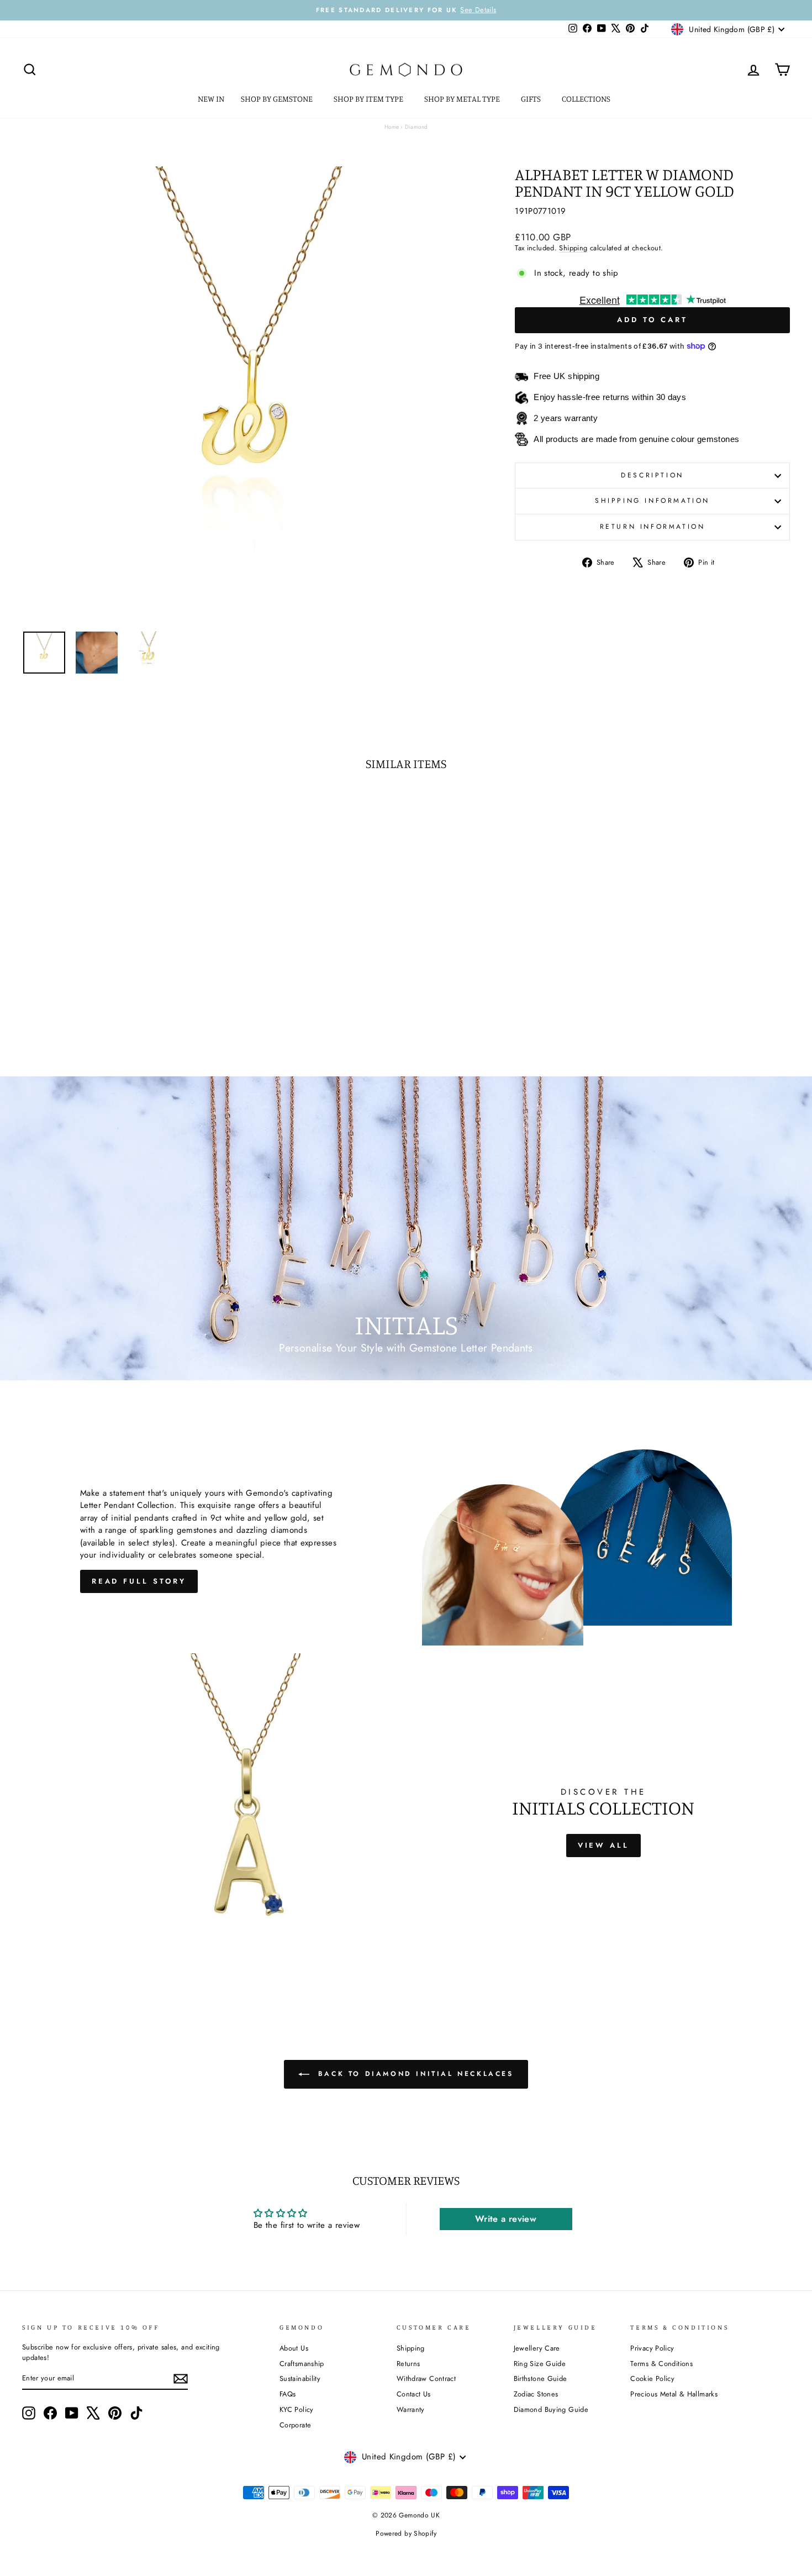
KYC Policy (297, 2409)
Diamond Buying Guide (551, 2409)
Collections (587, 99)
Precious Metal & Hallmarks (674, 2394)
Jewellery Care (537, 2348)
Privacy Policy (652, 2348)
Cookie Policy (652, 2378)
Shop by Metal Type (463, 99)
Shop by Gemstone (278, 99)
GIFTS (532, 99)
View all (603, 1845)
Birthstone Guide (541, 2378)
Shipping (573, 248)
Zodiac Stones (536, 2394)
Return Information (653, 527)
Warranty (411, 2409)
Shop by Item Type (369, 99)
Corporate (295, 2425)
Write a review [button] (506, 2219)
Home (392, 127)
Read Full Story (139, 1581)
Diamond (416, 127)
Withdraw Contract (426, 2378)
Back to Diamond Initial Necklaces (413, 2074)
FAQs (288, 2394)
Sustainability (300, 2378)
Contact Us (414, 2394)
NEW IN (211, 99)
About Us (294, 2348)
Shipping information (652, 501)
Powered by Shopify (406, 2533)
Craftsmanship (302, 2364)
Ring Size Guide (540, 2364)
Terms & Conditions (661, 2364)
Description (652, 475)
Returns (408, 2364)
